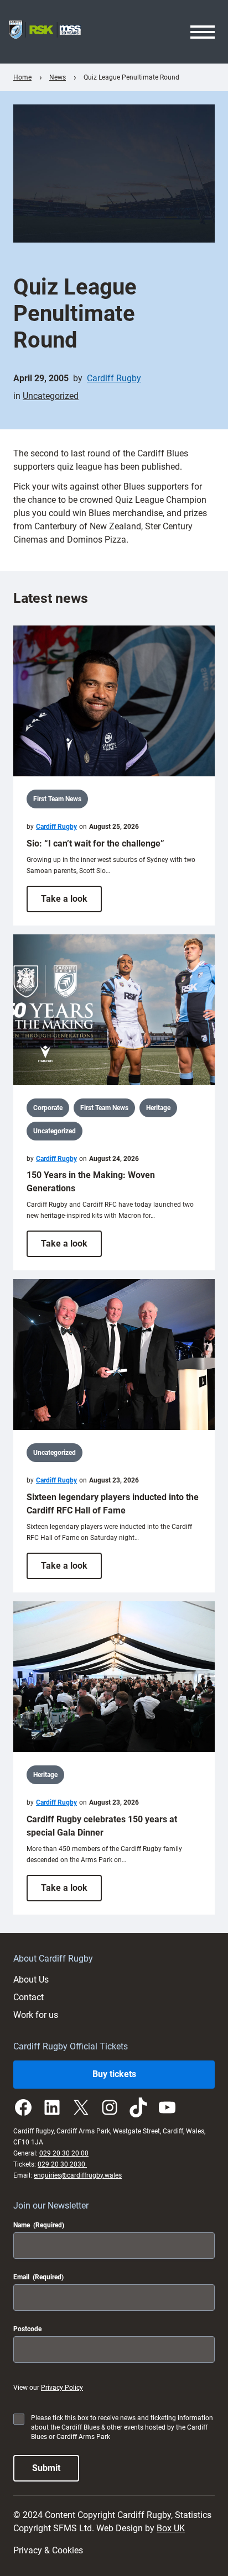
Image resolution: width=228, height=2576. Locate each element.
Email (38, 2277)
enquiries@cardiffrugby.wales (78, 2175)
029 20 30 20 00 (64, 2153)
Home (22, 77)
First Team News (57, 799)
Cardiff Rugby (114, 378)
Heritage (158, 1108)
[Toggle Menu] (203, 32)
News (58, 77)
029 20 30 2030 (62, 2164)
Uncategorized (51, 396)
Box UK (171, 2528)
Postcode (27, 2329)
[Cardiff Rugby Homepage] (45, 32)
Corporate (48, 1108)
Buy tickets (114, 2074)
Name (39, 2225)
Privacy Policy (62, 2388)
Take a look (71, 903)
